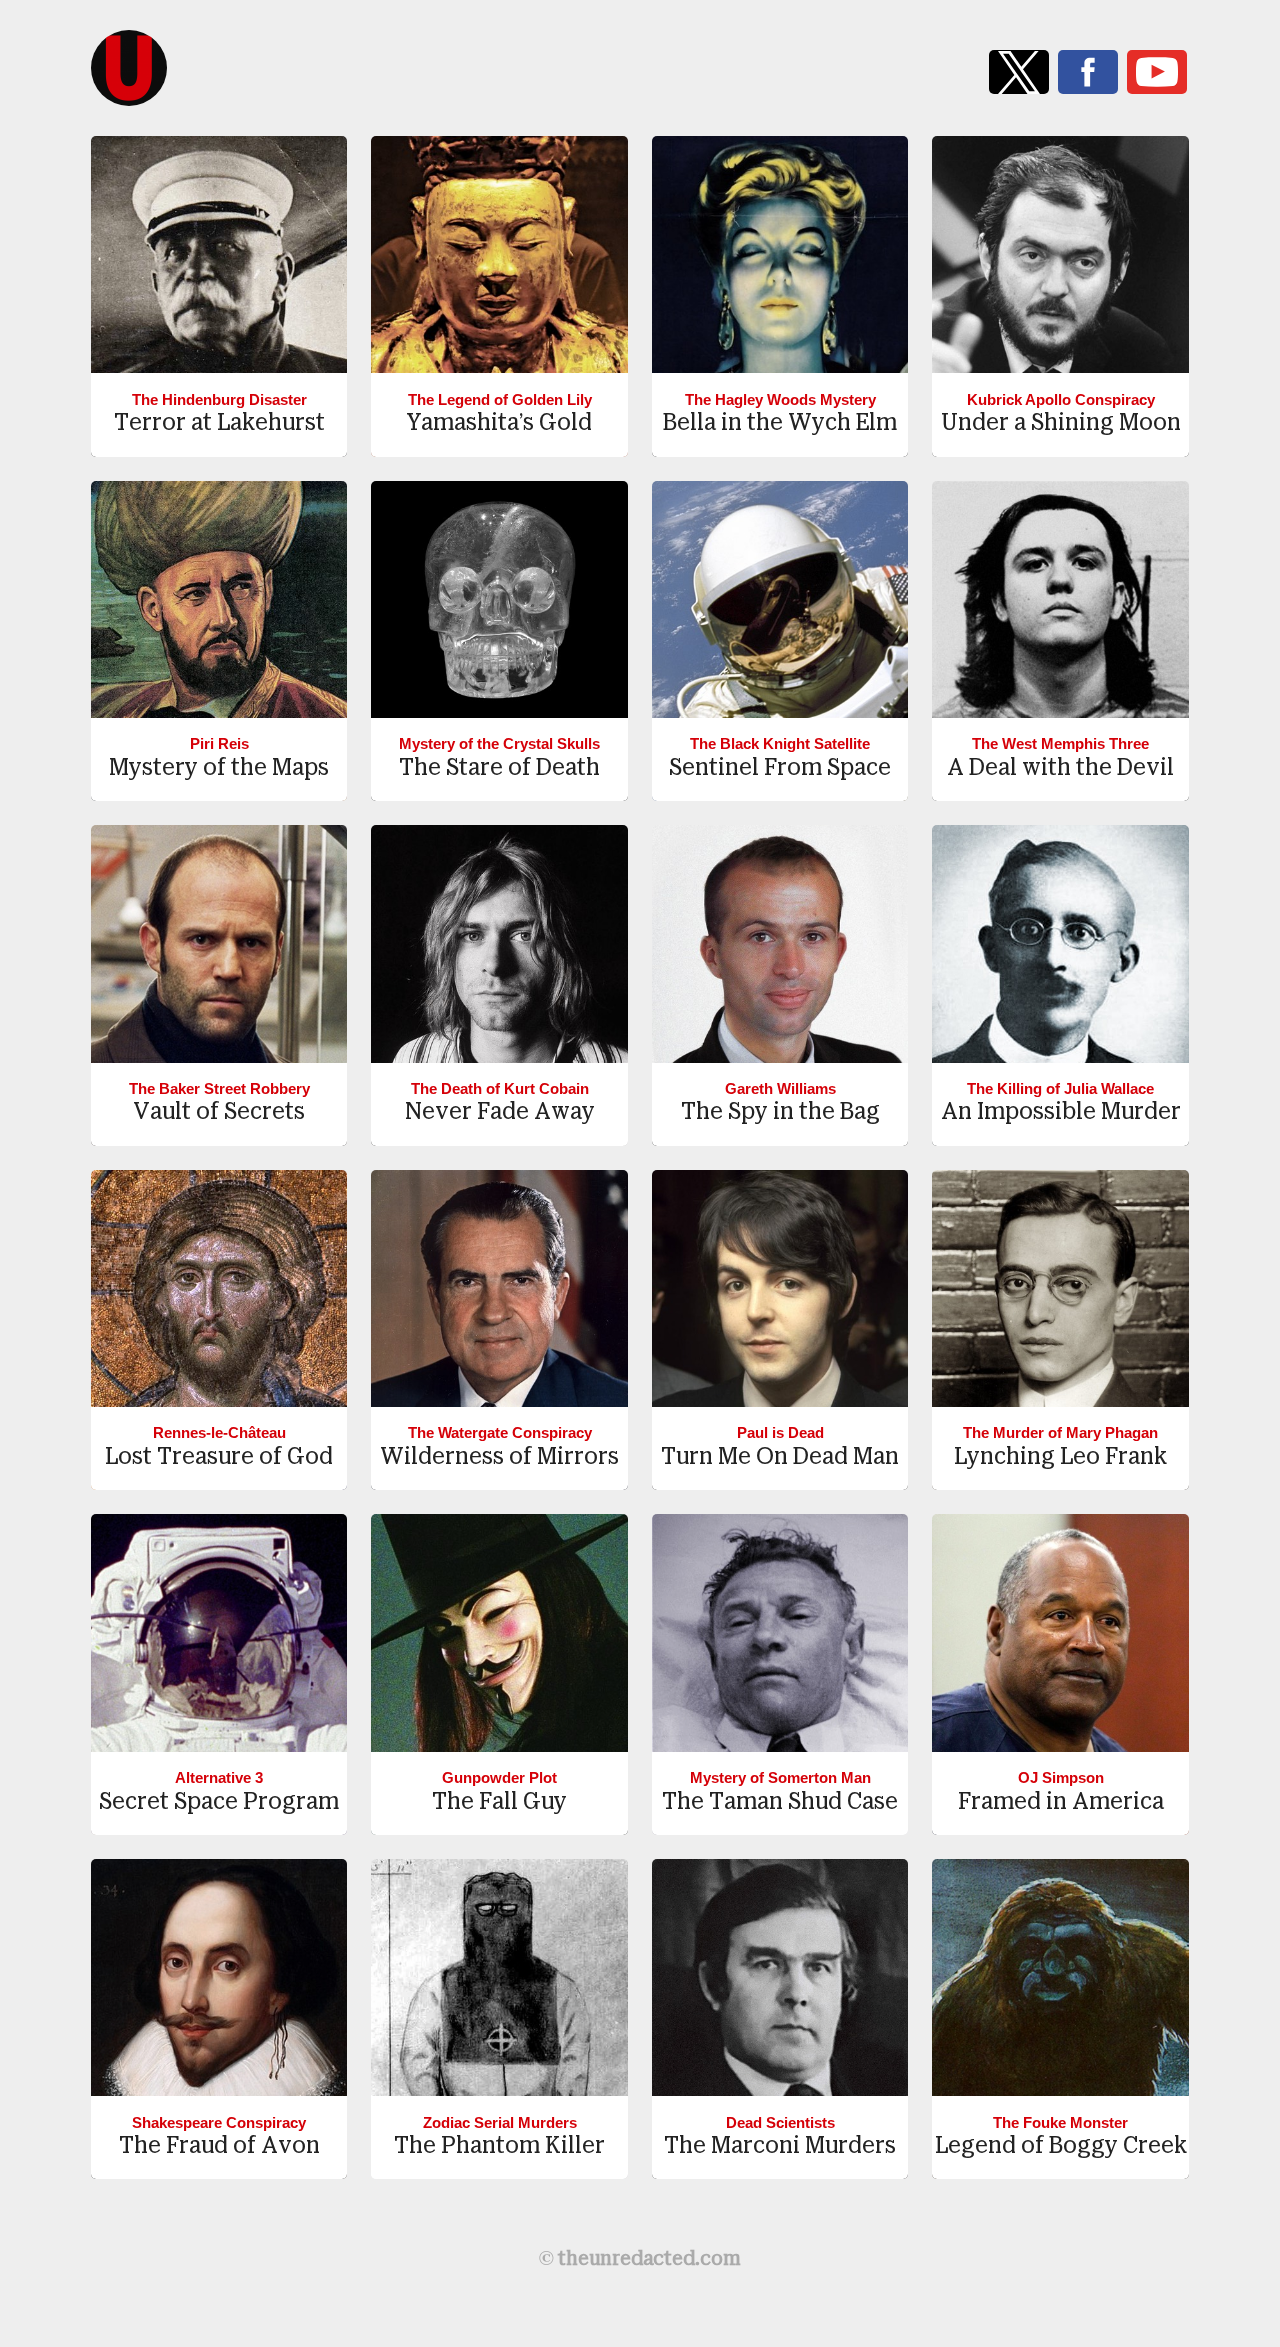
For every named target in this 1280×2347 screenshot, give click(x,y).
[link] (1019, 72)
